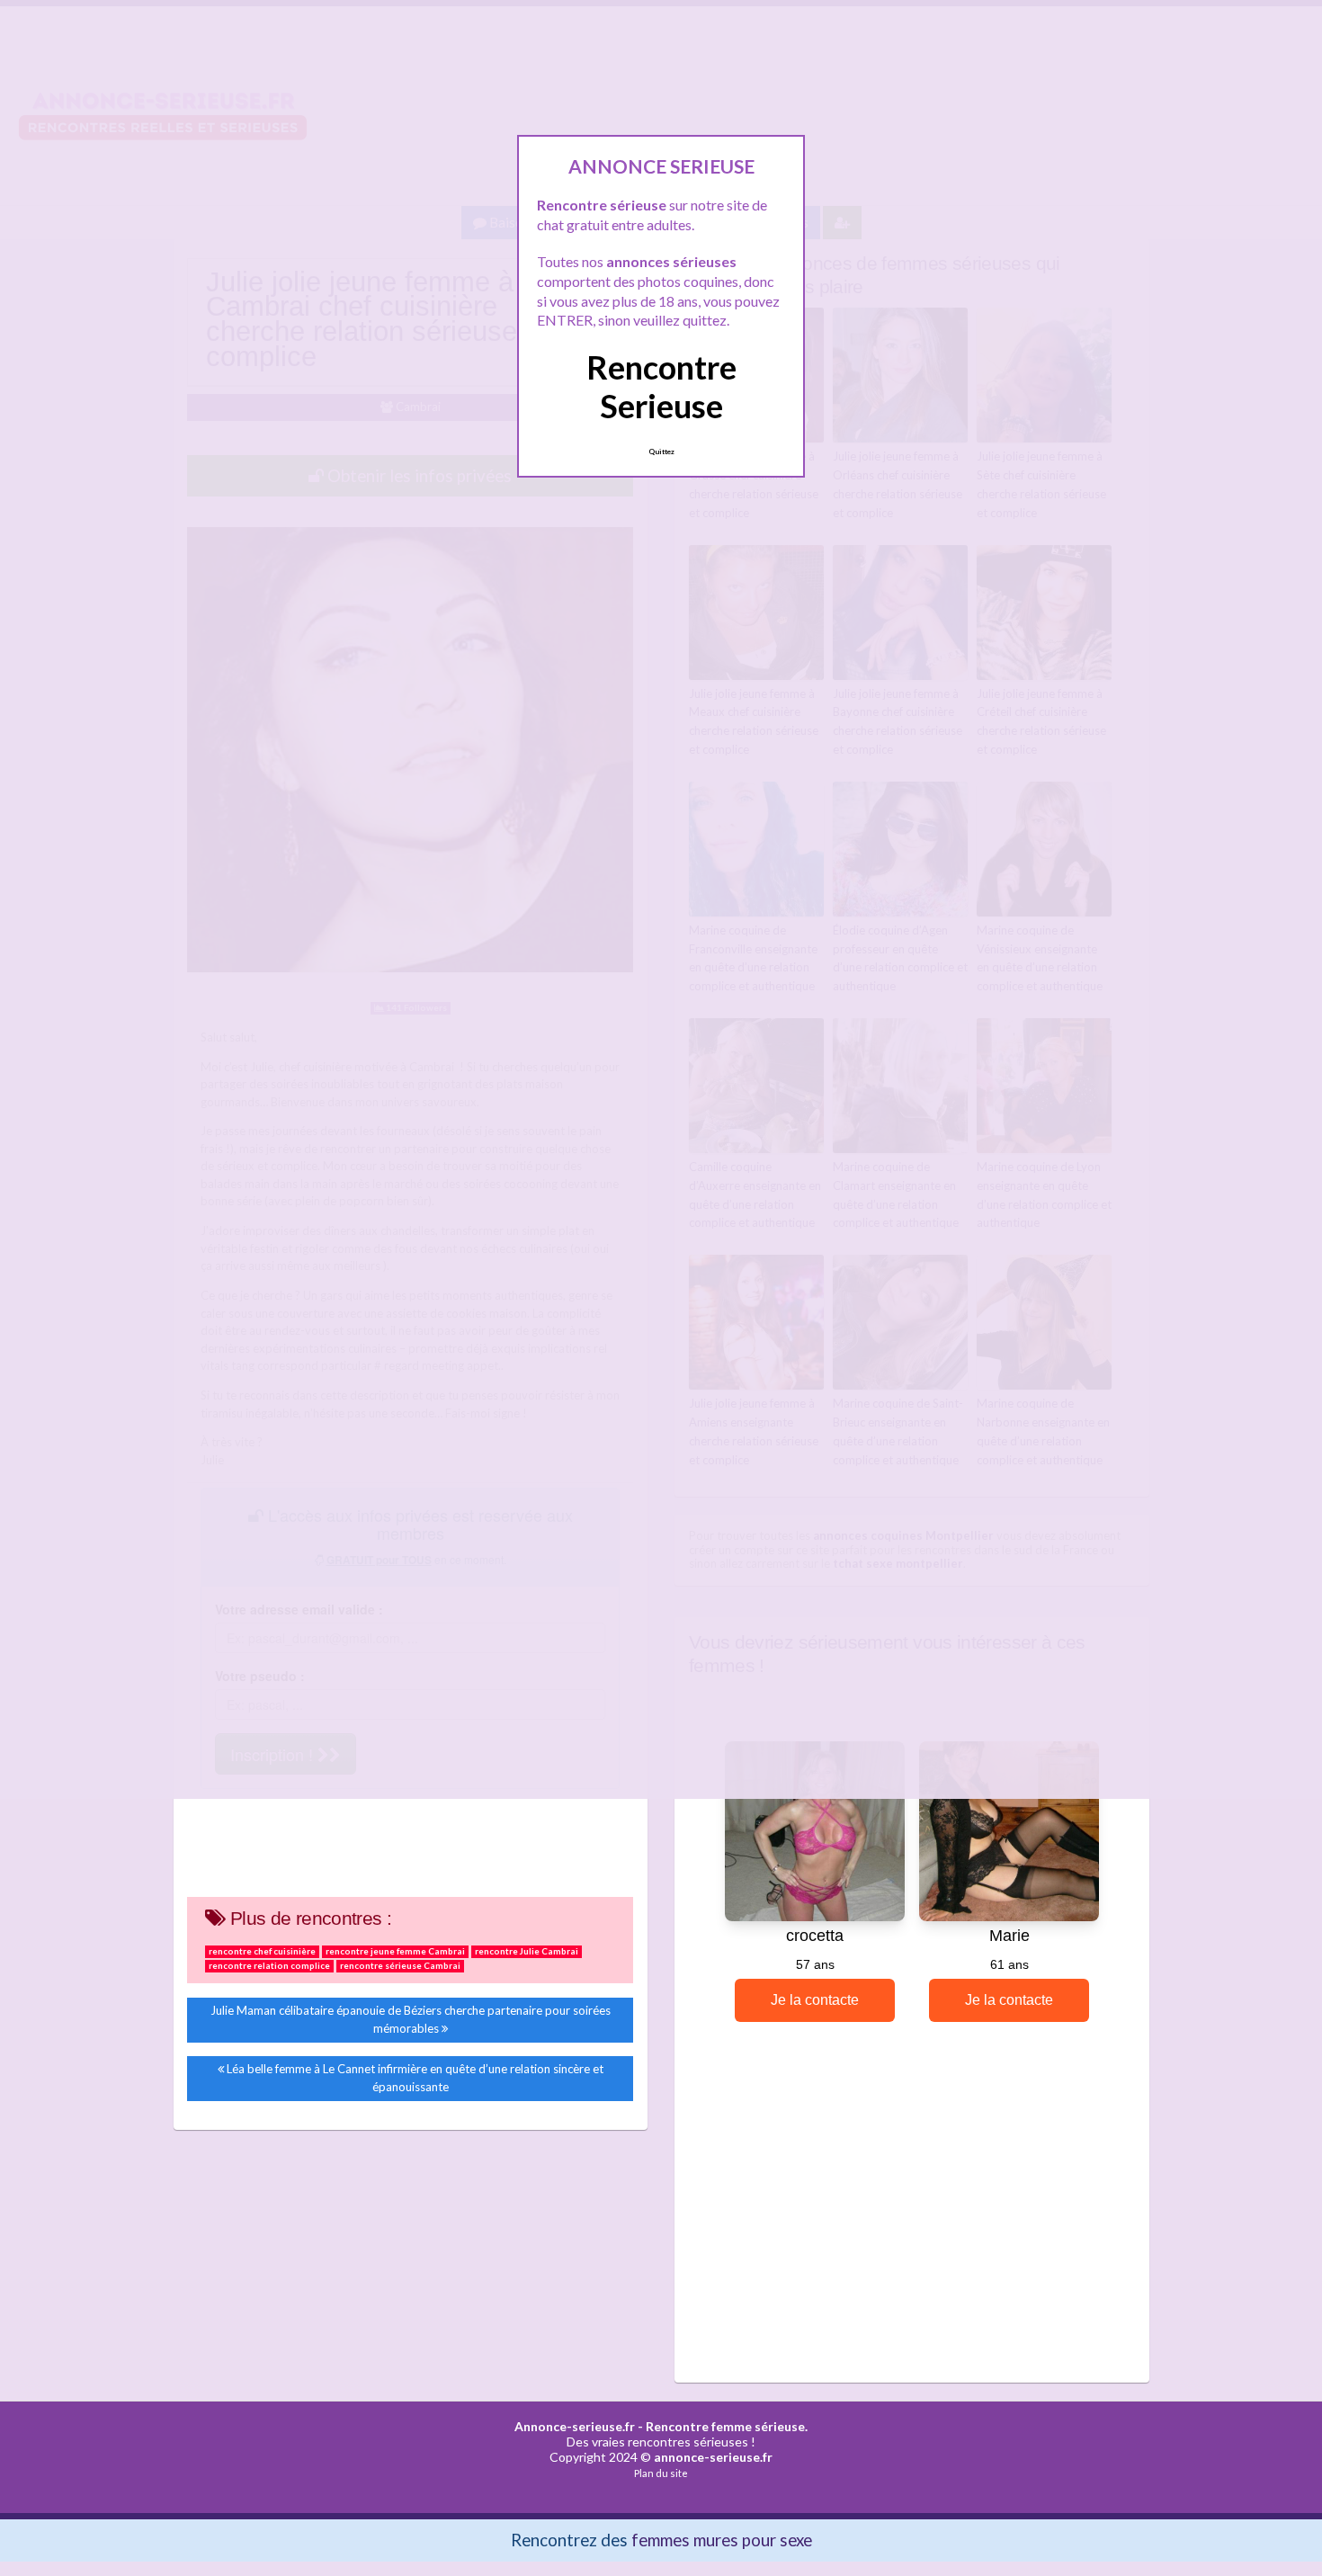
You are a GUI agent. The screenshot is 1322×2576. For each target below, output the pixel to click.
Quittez (661, 452)
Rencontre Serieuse (661, 386)
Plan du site (661, 2473)
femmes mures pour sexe (722, 2540)
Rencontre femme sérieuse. (727, 2426)
